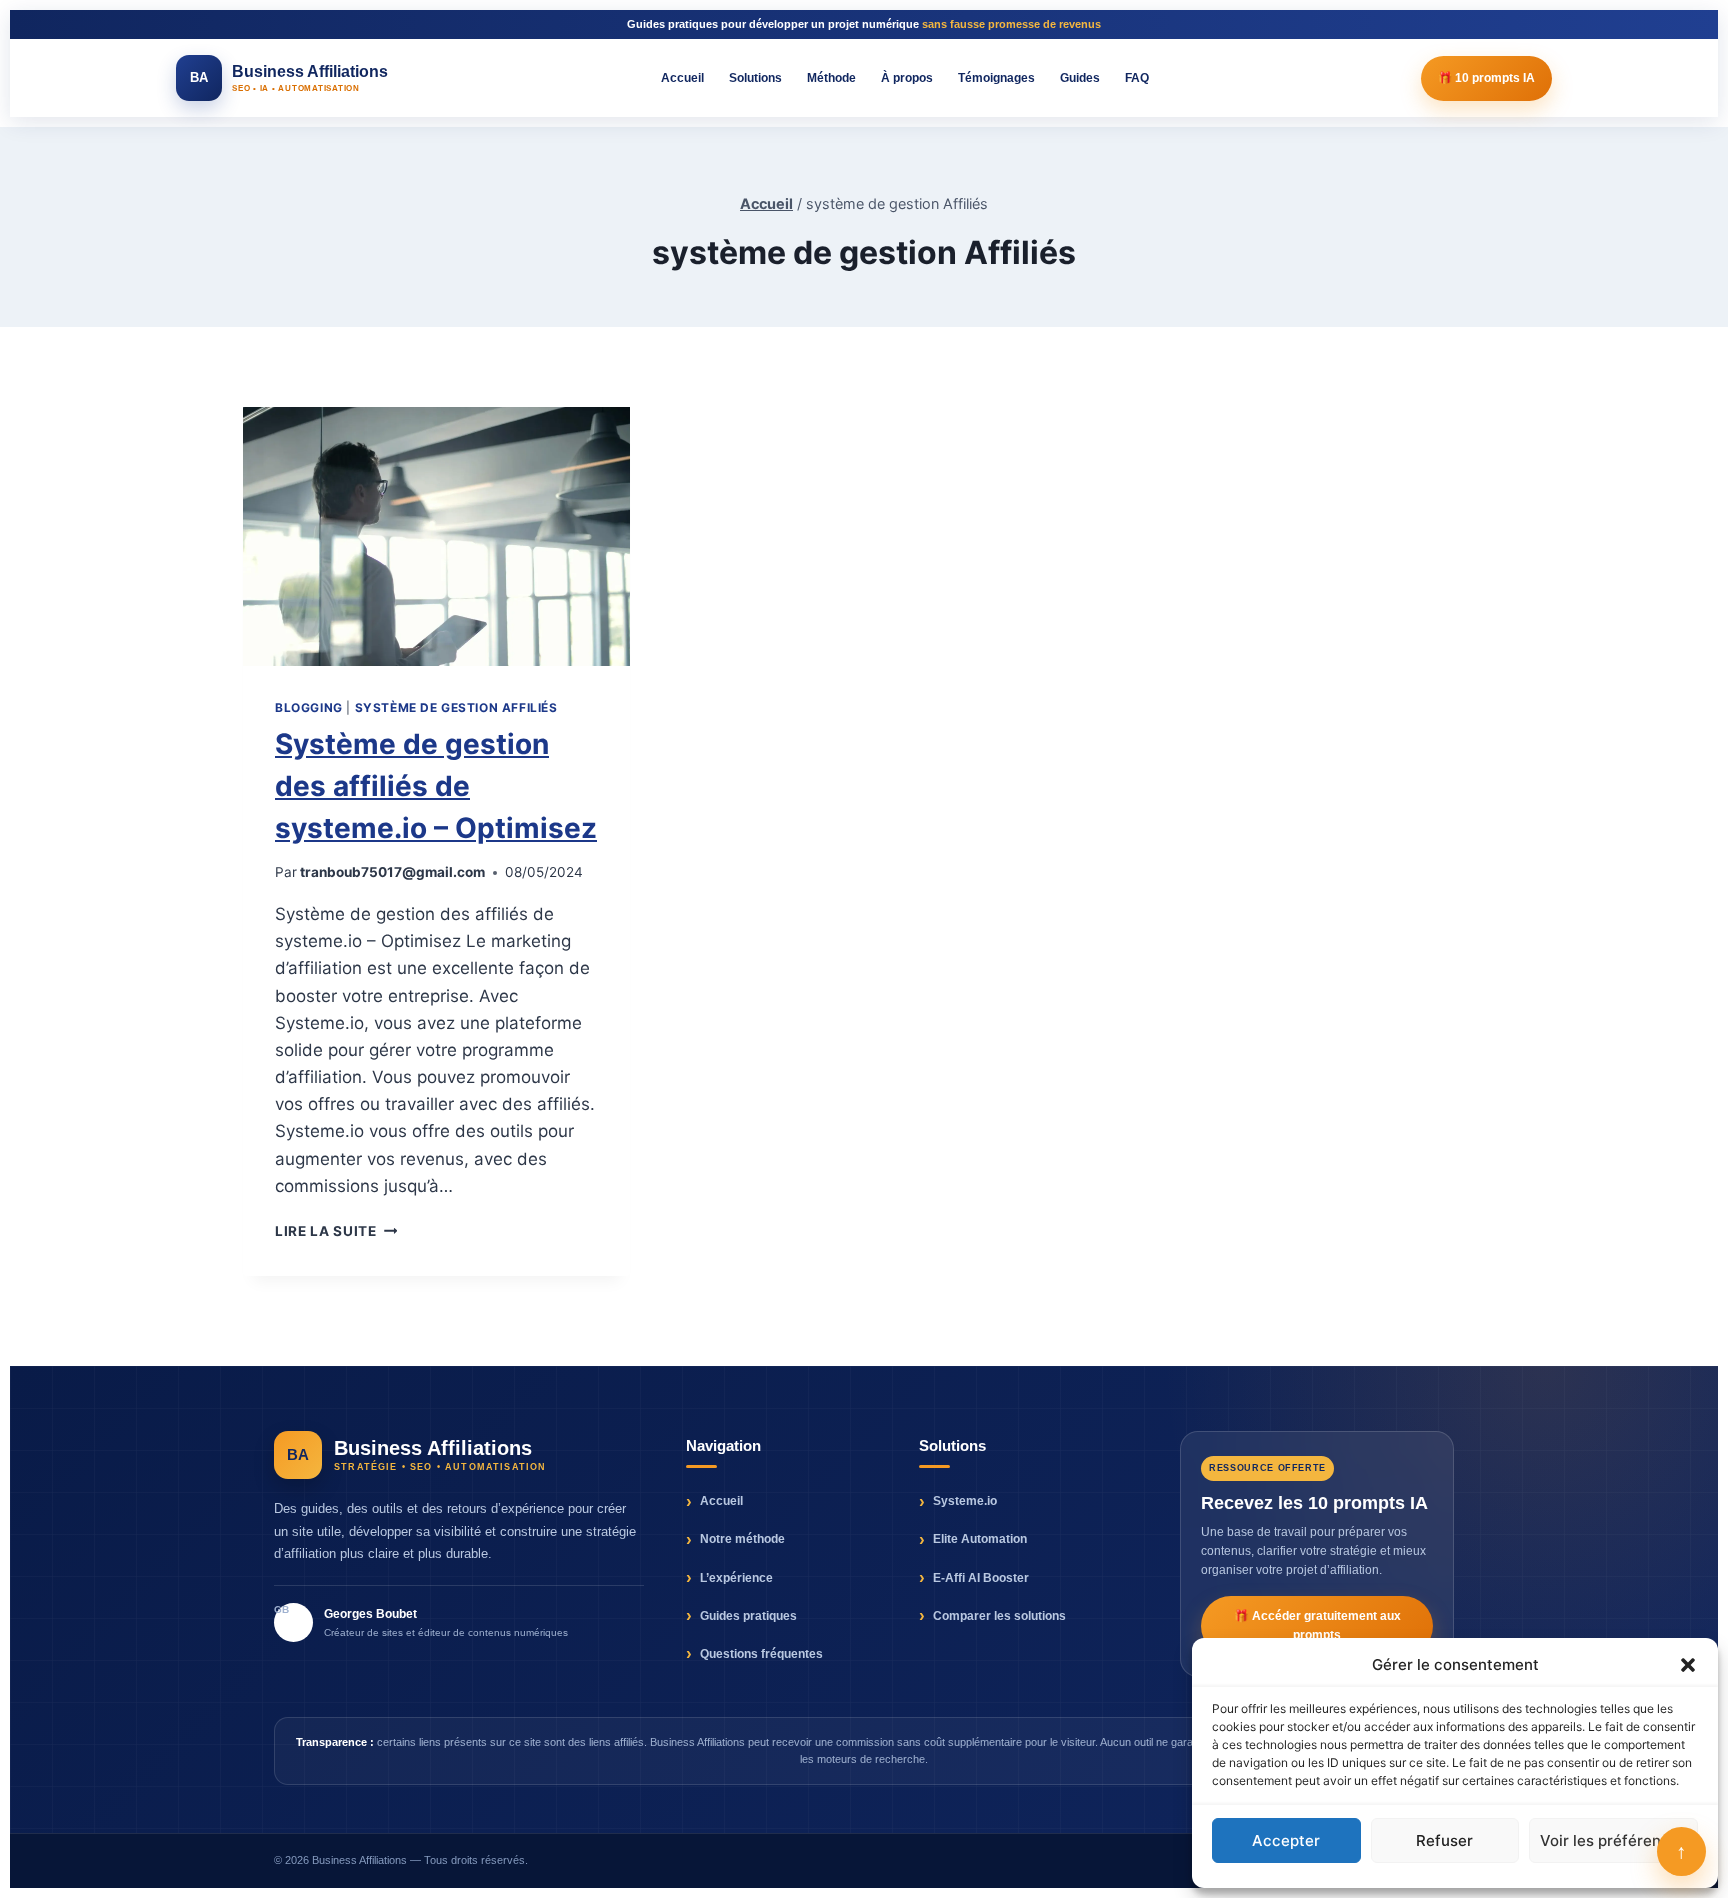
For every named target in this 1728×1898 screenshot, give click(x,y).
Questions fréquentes (761, 1654)
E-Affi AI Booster (981, 1578)
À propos (907, 78)
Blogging (309, 707)
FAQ (1137, 78)
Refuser (1444, 1840)
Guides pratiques (748, 1616)
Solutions (755, 78)
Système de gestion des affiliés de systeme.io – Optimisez (436, 786)
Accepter (1286, 1840)
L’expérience (736, 1578)
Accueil (682, 78)
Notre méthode (742, 1539)
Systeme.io (965, 1501)
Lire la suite (336, 1231)
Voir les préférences (1613, 1840)
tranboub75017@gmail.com (392, 872)
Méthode (831, 78)
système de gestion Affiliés (456, 707)
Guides (1080, 78)
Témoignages (996, 78)
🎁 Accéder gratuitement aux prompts (1317, 1625)
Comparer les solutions (999, 1616)
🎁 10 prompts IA (1486, 78)
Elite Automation (980, 1539)
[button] (1688, 1665)
